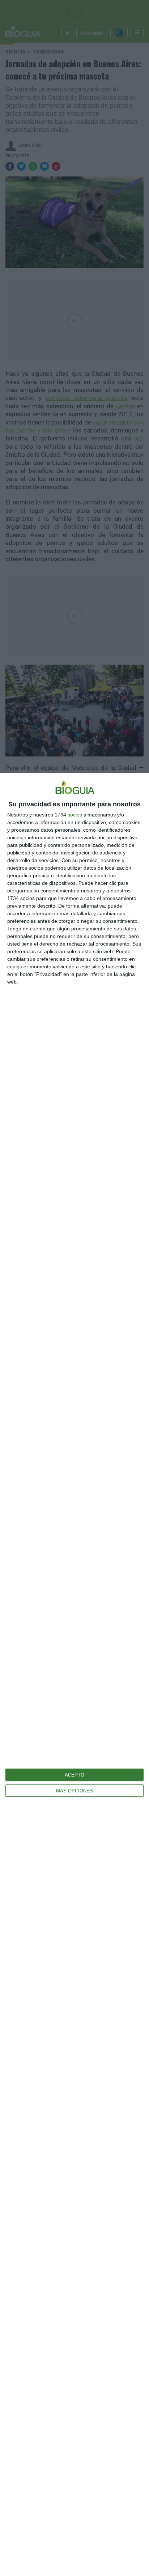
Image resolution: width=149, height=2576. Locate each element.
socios (75, 815)
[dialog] (74, 1674)
